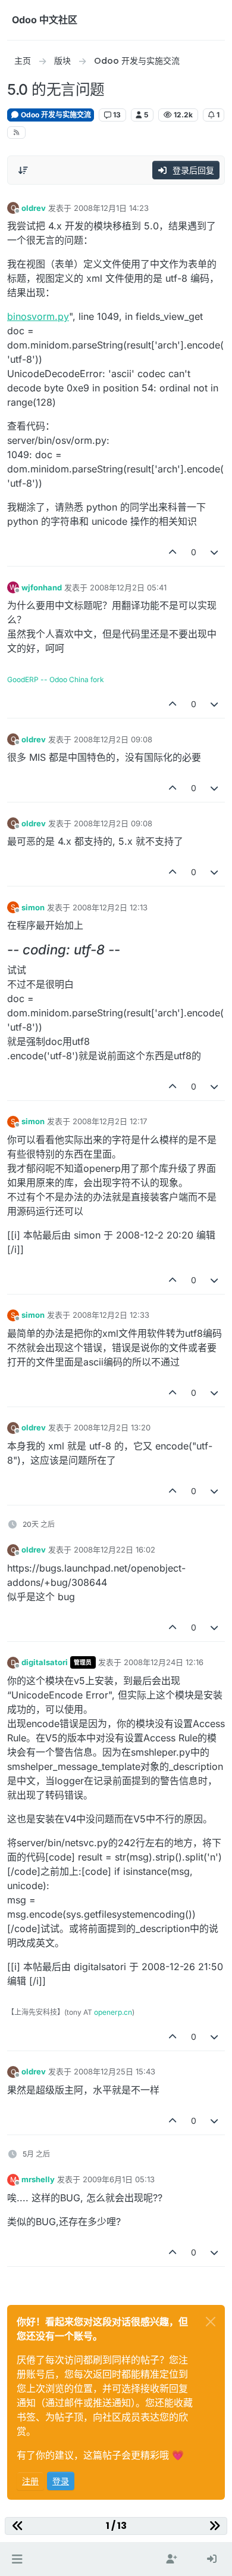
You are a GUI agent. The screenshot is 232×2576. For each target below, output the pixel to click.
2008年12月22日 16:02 (115, 1550)
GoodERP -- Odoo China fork (56, 679)
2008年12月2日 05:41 (128, 587)
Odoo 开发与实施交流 (55, 115)
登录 (61, 2481)
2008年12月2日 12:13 (110, 907)
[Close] (211, 2322)
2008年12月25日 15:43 (115, 2071)
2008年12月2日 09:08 (113, 739)
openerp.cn (113, 2012)
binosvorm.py (38, 316)
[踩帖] (215, 552)
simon (33, 907)
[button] (17, 2559)
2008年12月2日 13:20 (112, 1427)
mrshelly (38, 2179)
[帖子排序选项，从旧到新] (23, 170)
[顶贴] (173, 552)
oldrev (34, 208)
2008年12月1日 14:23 (111, 208)
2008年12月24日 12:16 (164, 1662)
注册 (30, 2481)
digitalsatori (45, 1662)
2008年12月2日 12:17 (110, 1121)
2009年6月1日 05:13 (119, 2179)
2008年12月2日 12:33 (111, 1315)
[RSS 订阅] (16, 133)
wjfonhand (42, 587)
